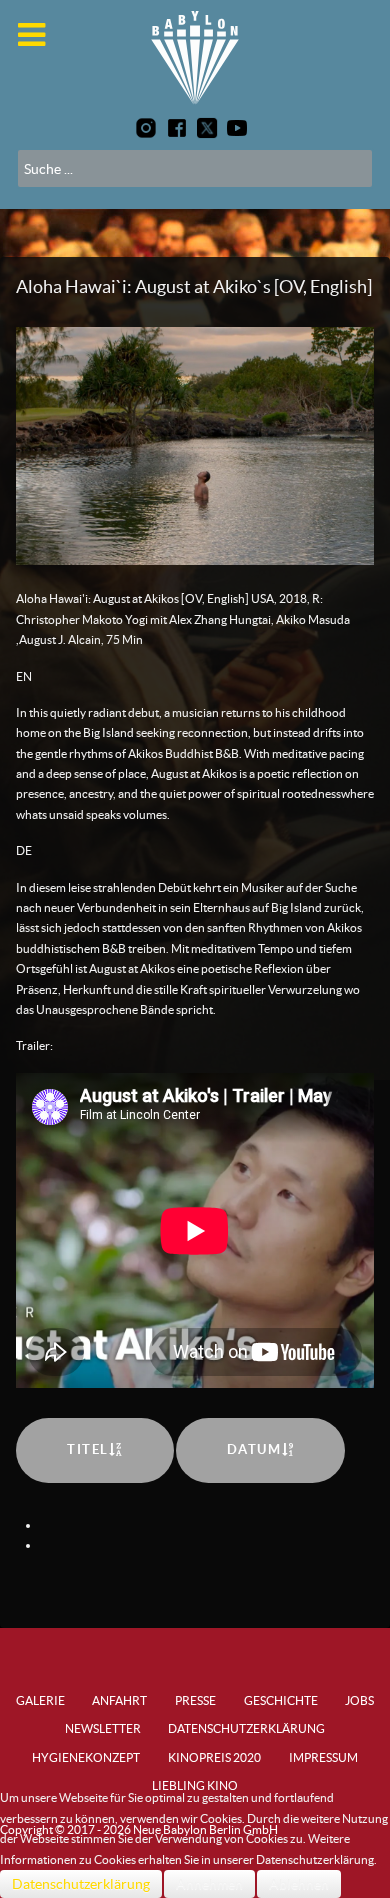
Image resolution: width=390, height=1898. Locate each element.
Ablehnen (299, 1884)
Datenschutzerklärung (81, 1884)
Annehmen (209, 1884)
